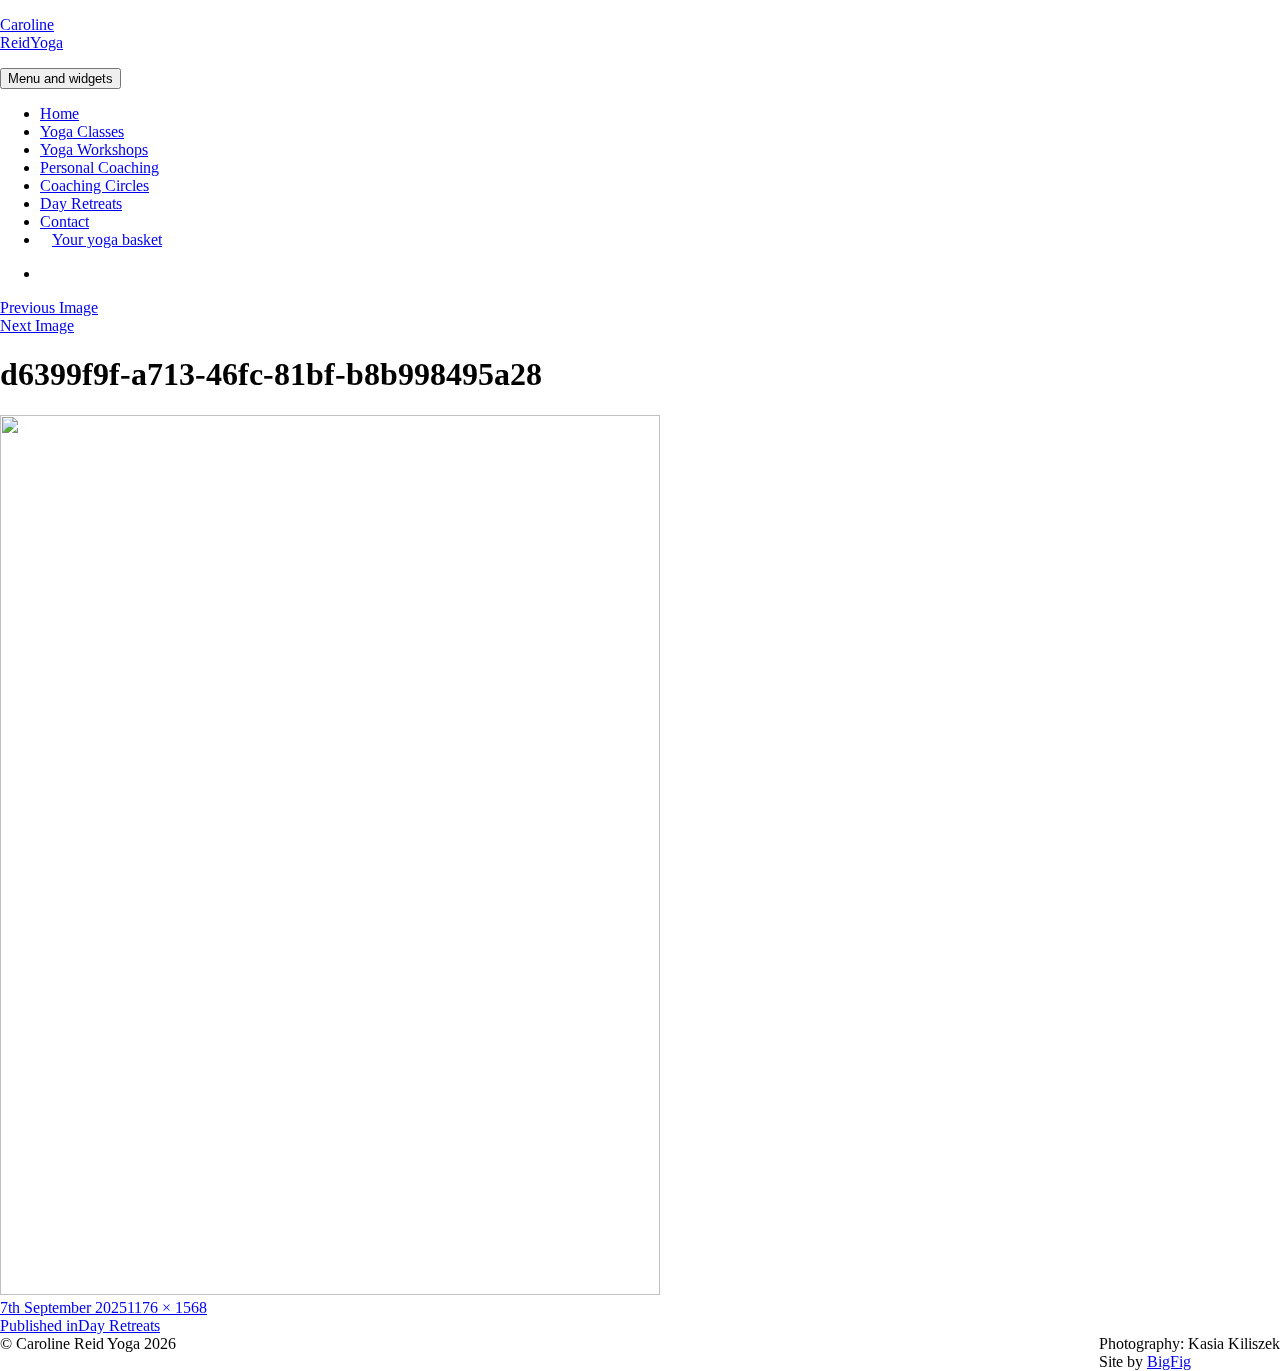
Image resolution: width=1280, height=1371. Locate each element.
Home (59, 113)
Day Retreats (81, 203)
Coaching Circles (94, 185)
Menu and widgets (60, 78)
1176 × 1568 (167, 1307)
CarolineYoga (31, 33)
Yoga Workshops (94, 149)
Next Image (37, 325)
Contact (64, 221)
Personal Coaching (99, 167)
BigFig (1169, 1361)
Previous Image (49, 307)
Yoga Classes (82, 131)
